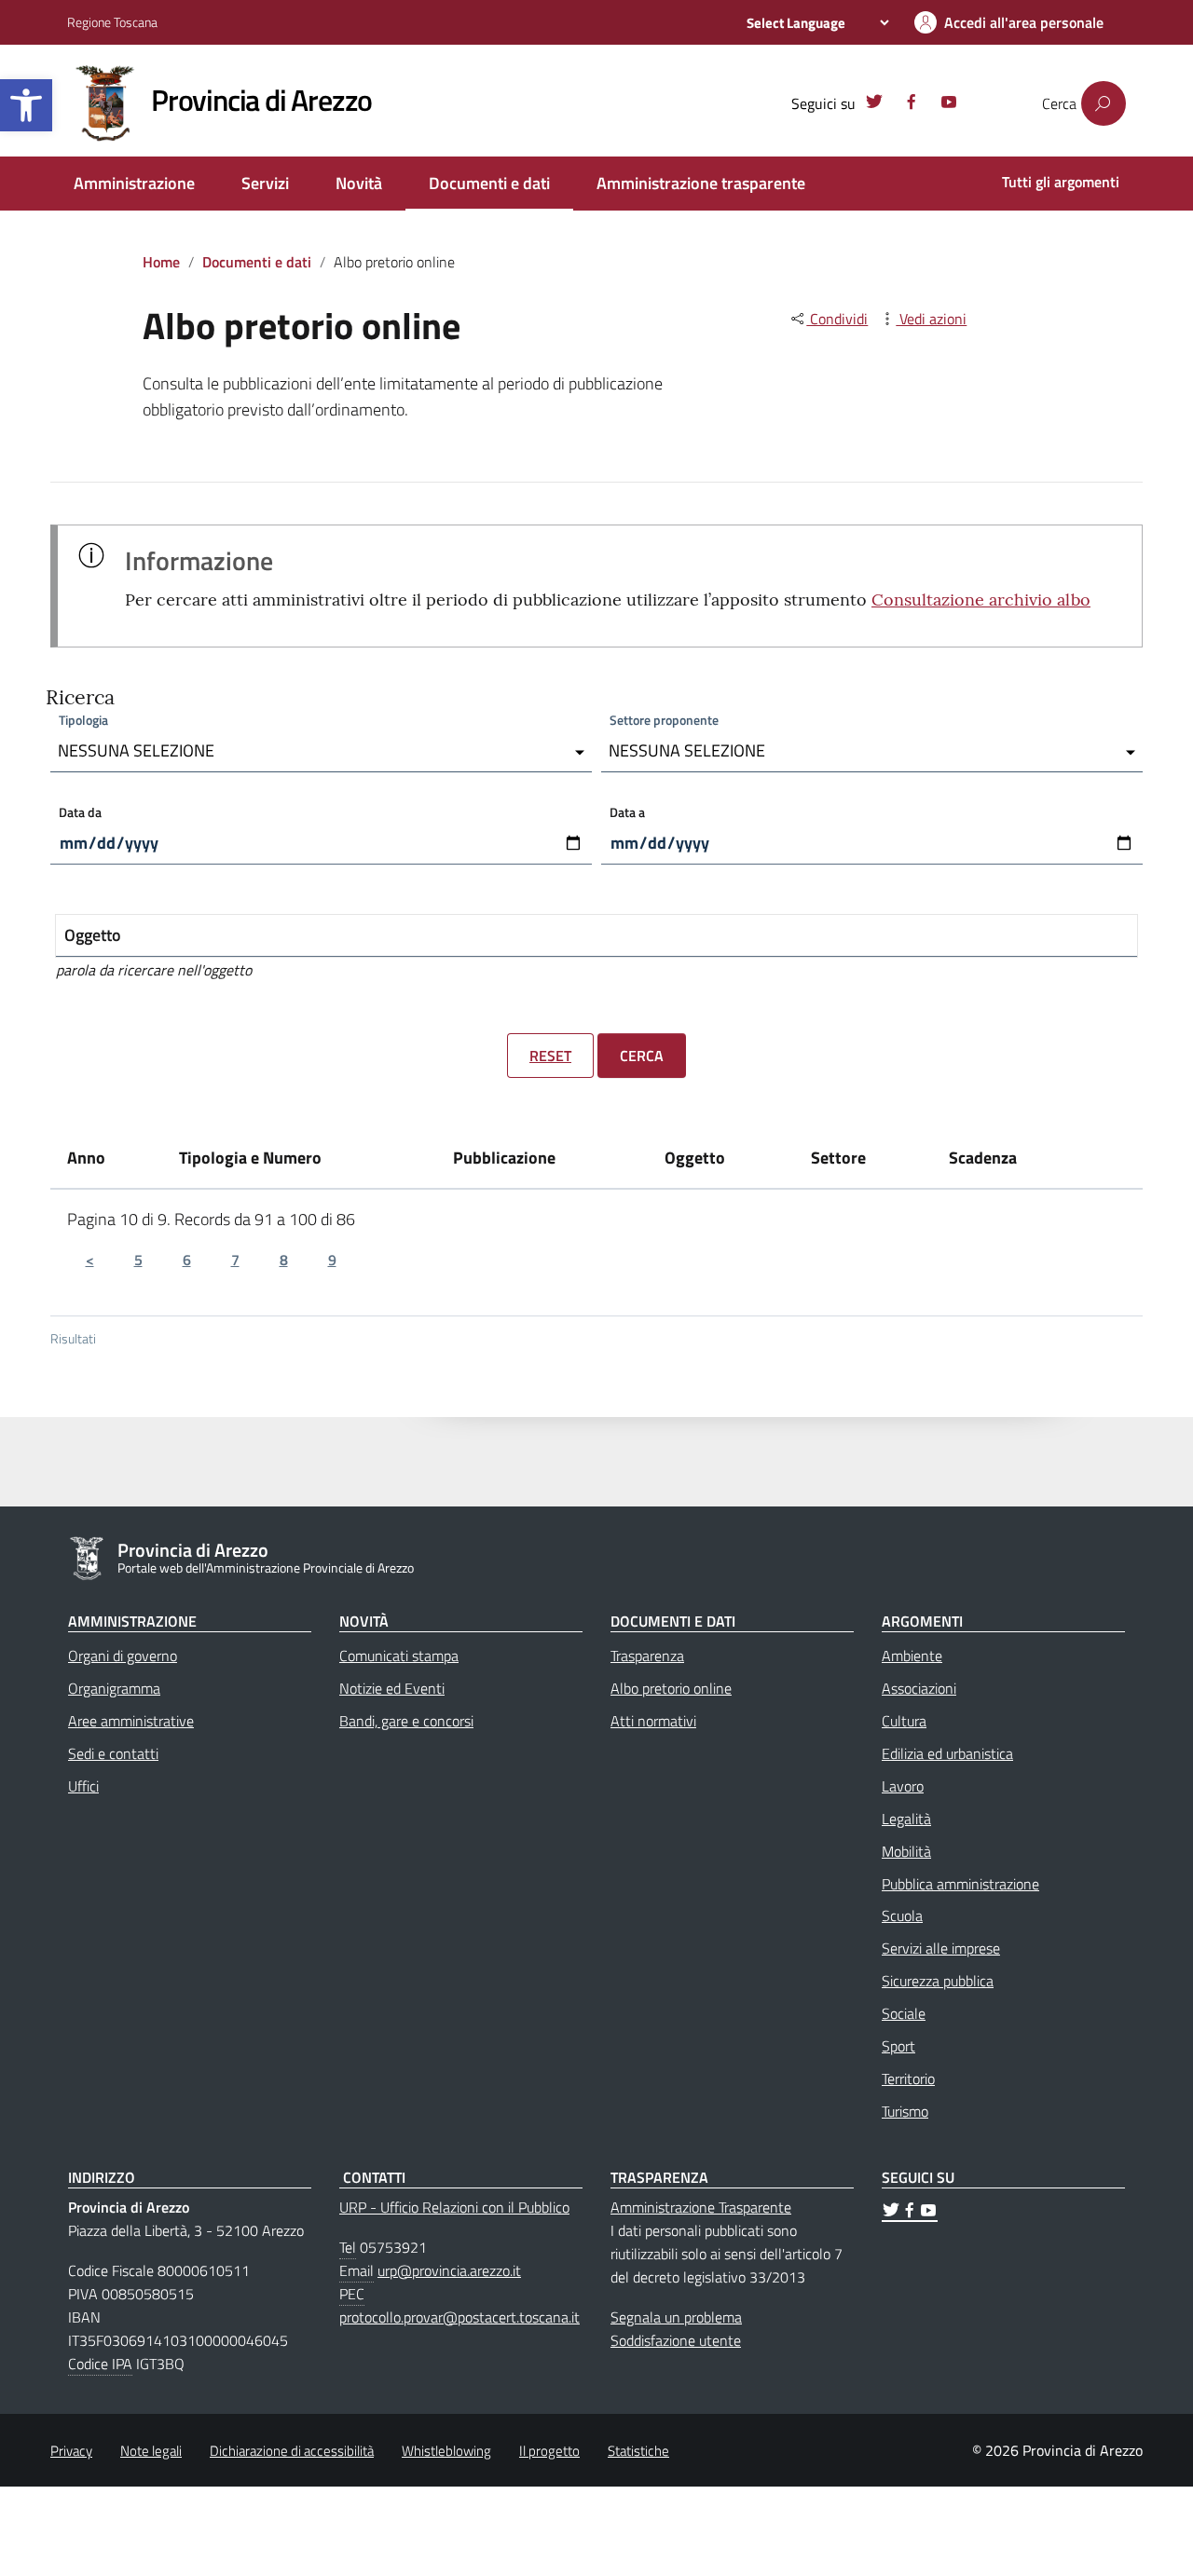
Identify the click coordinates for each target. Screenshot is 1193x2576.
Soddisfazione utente (676, 2340)
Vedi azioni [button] (931, 319)
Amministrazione (134, 183)
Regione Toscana (112, 22)
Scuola (902, 1915)
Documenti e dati (489, 183)
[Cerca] (1104, 103)
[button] (26, 105)
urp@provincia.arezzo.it (449, 2270)
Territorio (908, 2079)
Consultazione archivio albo (981, 600)
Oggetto (93, 935)
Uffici (83, 1786)
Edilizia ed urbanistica (947, 1753)
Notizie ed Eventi (392, 1688)
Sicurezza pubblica (938, 1981)
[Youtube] (949, 104)
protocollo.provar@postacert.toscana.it (459, 2317)
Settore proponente (664, 720)
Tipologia (83, 720)
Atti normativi (653, 1721)
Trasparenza (647, 1656)
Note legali (151, 2451)
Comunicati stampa (399, 1656)
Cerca (642, 1056)
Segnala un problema (676, 2317)
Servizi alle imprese (941, 1948)
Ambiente (912, 1656)
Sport (898, 2046)
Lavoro (903, 1786)
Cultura (904, 1721)
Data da (80, 812)
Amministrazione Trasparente (701, 2207)
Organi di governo (123, 1656)
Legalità (906, 1819)
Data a (627, 812)
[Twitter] (874, 104)
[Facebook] (912, 104)
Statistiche (638, 2451)
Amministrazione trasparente (701, 183)
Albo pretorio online (671, 1688)
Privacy (71, 2451)
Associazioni (919, 1688)
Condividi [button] (837, 319)
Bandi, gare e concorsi (406, 1721)
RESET (550, 1056)
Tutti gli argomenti (1061, 182)
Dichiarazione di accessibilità (292, 2451)
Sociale (904, 2013)
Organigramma (114, 1688)
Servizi (265, 183)
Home (161, 262)
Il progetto (549, 2451)
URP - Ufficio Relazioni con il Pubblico (454, 2207)
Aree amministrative (131, 1721)
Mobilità (906, 1851)
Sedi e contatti (113, 1753)
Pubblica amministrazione (960, 1884)
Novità (359, 183)
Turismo (905, 2111)
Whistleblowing (446, 2451)
